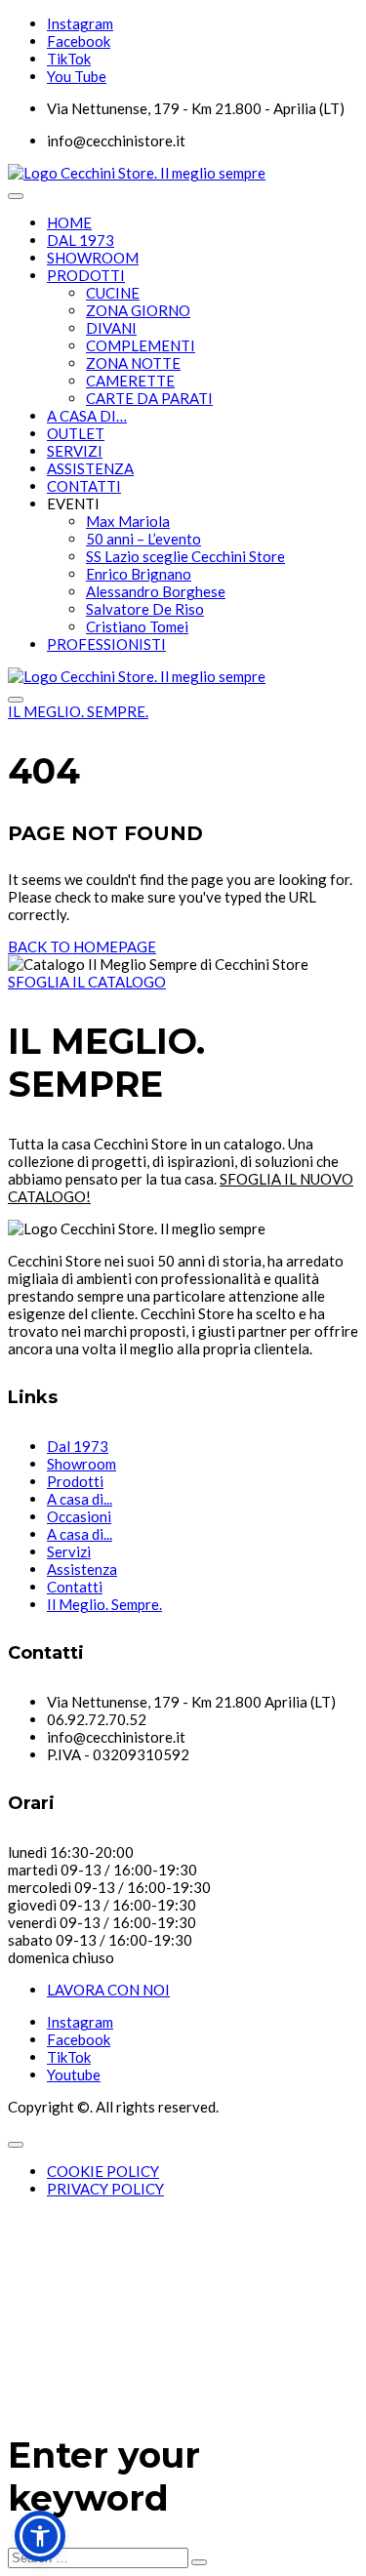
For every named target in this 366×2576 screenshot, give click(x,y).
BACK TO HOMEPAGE (82, 946)
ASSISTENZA (90, 468)
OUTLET (76, 433)
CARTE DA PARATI (149, 398)
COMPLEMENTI (141, 345)
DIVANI (111, 328)
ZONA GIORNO (138, 310)
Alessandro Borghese (156, 591)
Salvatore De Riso (145, 609)
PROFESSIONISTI (106, 644)
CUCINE (113, 293)
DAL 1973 (81, 240)
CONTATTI (84, 486)
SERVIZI (75, 451)
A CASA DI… (87, 416)
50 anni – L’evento (143, 539)
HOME (69, 222)
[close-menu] (16, 700)
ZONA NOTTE (133, 363)
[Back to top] (16, 2145)
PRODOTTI (86, 275)
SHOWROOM (93, 258)
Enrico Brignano (139, 574)
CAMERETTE (130, 381)
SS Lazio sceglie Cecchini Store (185, 556)
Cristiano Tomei (137, 626)
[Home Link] (137, 676)
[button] (40, 2536)
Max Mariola (128, 521)
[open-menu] (16, 196)
